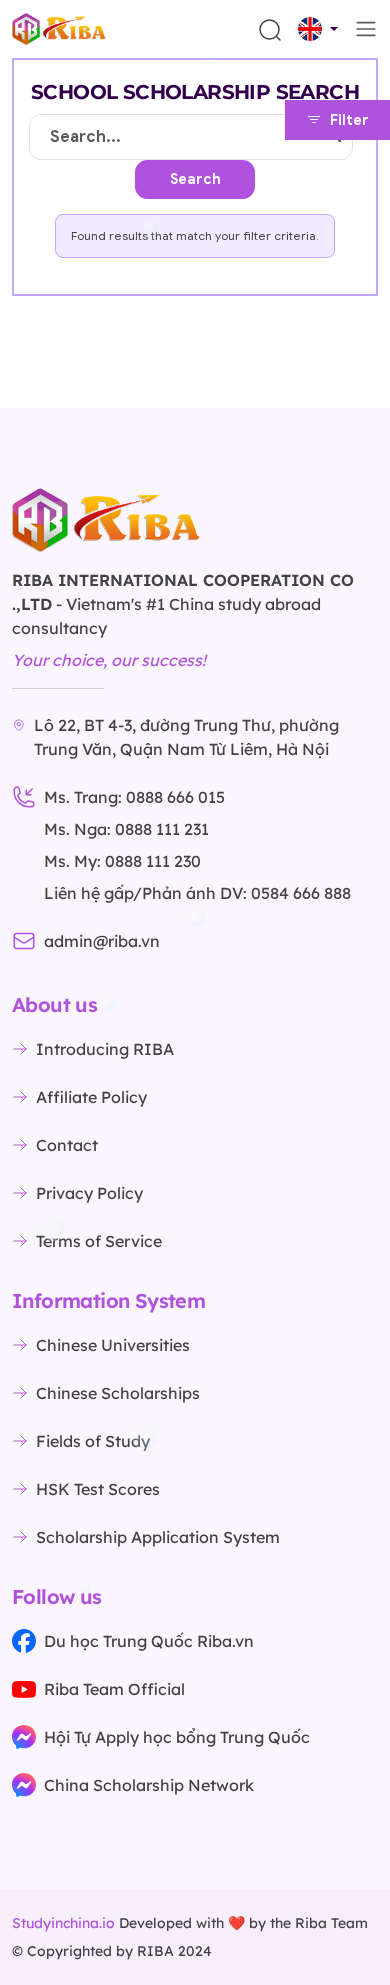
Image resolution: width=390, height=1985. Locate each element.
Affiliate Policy (91, 1097)
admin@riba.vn (102, 941)
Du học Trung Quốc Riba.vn (149, 1641)
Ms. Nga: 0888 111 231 (126, 829)
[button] (318, 29)
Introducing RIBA (105, 1049)
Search (195, 179)
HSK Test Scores (98, 1489)
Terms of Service (99, 1241)
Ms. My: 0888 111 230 (122, 861)
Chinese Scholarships (118, 1393)
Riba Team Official (114, 1689)
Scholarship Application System (158, 1537)
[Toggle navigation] (366, 29)
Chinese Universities (113, 1345)
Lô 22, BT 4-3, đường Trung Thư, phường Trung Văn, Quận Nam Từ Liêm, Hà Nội (186, 737)
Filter (349, 120)
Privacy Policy (89, 1193)
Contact (67, 1145)
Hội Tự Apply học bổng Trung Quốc (177, 1737)
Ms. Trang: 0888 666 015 (134, 797)
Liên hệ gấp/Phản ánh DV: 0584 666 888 (197, 893)
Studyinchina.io (63, 1923)
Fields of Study (93, 1441)
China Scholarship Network (149, 1785)
